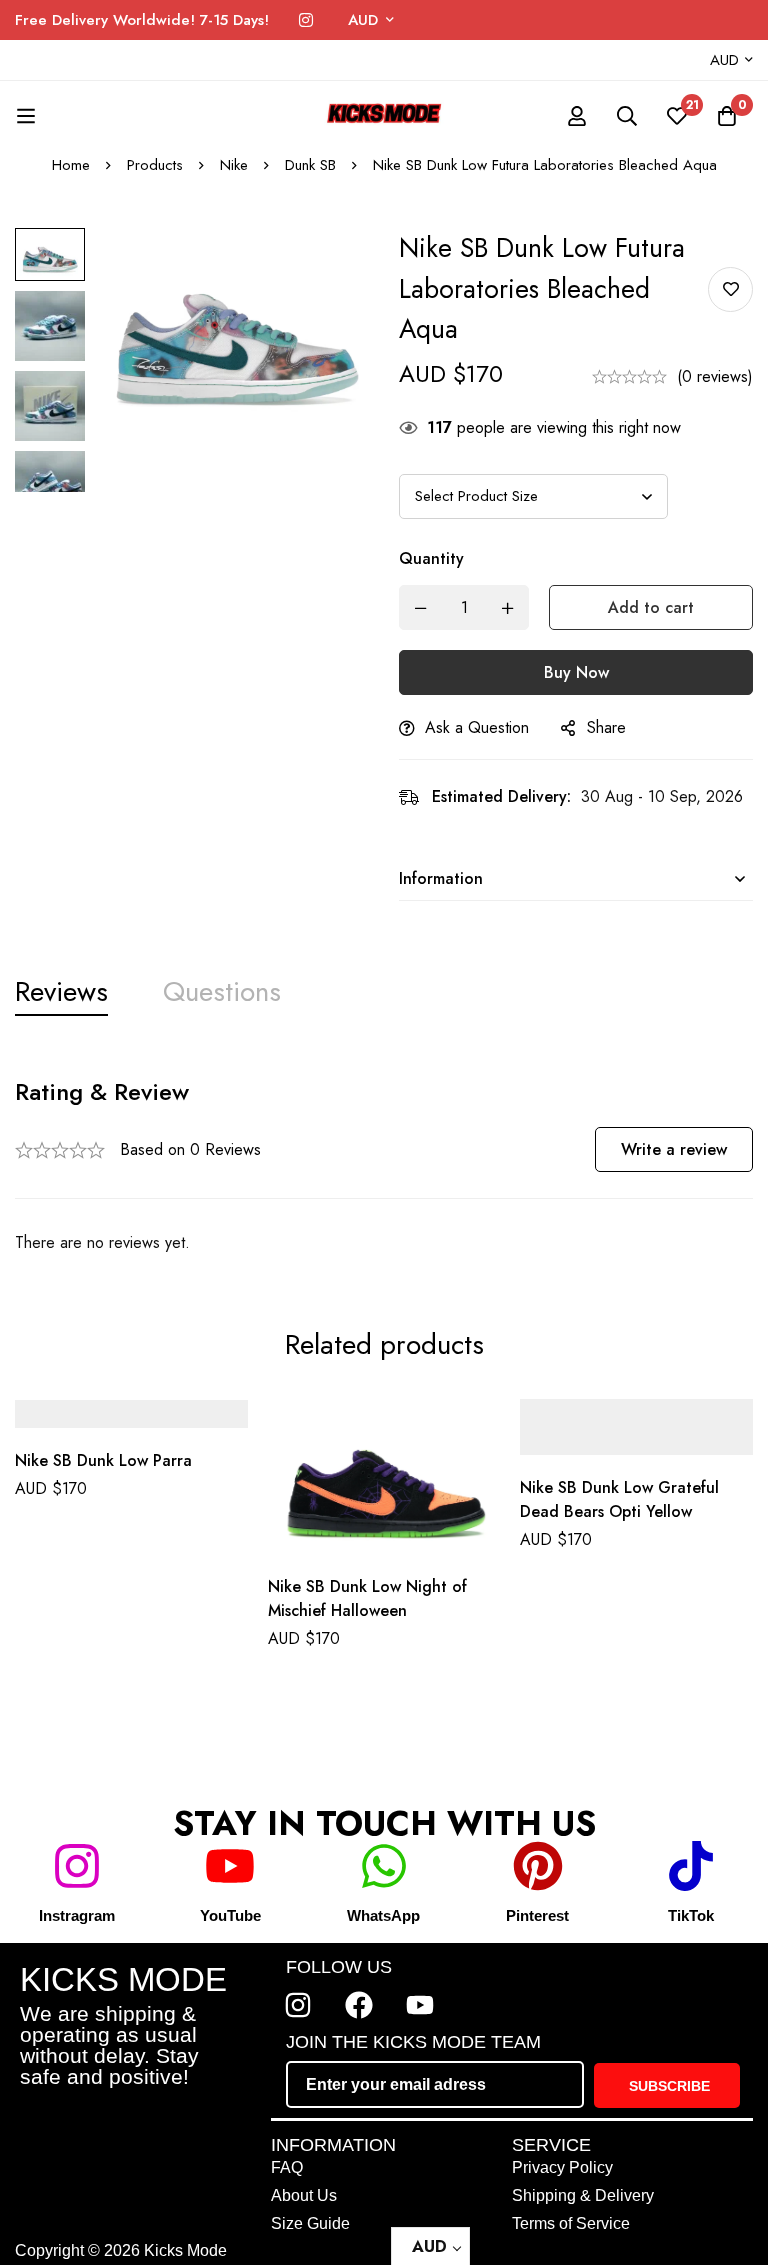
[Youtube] (420, 2005)
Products (155, 165)
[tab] (61, 992)
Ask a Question (477, 727)
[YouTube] (230, 1866)
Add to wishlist (730, 289)
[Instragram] (77, 1866)
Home (71, 165)
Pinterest (537, 1915)
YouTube (230, 1915)
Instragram (77, 1915)
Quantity (431, 558)
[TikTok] (691, 1866)
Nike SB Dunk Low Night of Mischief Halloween (367, 1598)
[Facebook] (359, 2005)
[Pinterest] (538, 1866)
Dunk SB (310, 165)
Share (606, 727)
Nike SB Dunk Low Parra (103, 1461)
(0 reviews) (715, 376)
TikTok (691, 1915)
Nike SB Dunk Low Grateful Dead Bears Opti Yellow (619, 1499)
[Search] (627, 116)
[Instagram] (306, 20)
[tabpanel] (384, 1166)
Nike (234, 165)
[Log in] (577, 116)
